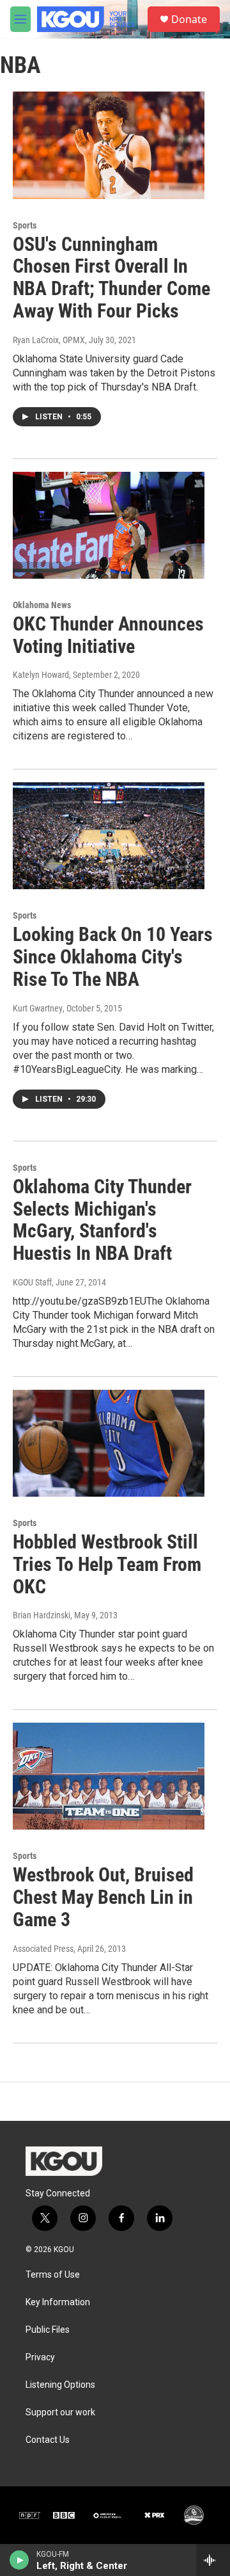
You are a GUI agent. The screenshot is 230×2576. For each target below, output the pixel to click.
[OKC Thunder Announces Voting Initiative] (109, 525)
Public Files (48, 2330)
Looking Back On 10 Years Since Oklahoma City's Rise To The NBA (113, 957)
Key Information (58, 2302)
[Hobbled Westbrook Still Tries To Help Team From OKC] (109, 1443)
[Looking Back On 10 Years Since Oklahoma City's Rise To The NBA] (109, 836)
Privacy (40, 2357)
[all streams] (213, 2560)
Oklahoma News (42, 605)
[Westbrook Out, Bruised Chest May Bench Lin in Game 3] (109, 1776)
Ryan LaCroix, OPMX (49, 340)
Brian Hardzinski (42, 1615)
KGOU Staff (32, 1282)
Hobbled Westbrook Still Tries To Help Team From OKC (107, 1564)
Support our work (60, 2412)
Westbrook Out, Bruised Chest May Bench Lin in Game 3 (103, 1897)
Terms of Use (53, 2275)
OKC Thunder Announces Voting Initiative (108, 635)
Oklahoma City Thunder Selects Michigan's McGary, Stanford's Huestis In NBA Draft (102, 1220)
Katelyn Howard (41, 675)
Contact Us (48, 2440)
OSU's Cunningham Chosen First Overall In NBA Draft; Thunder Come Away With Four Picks (111, 278)
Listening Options (60, 2385)
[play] (19, 2560)
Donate (189, 19)
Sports (25, 225)
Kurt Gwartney (38, 1008)
